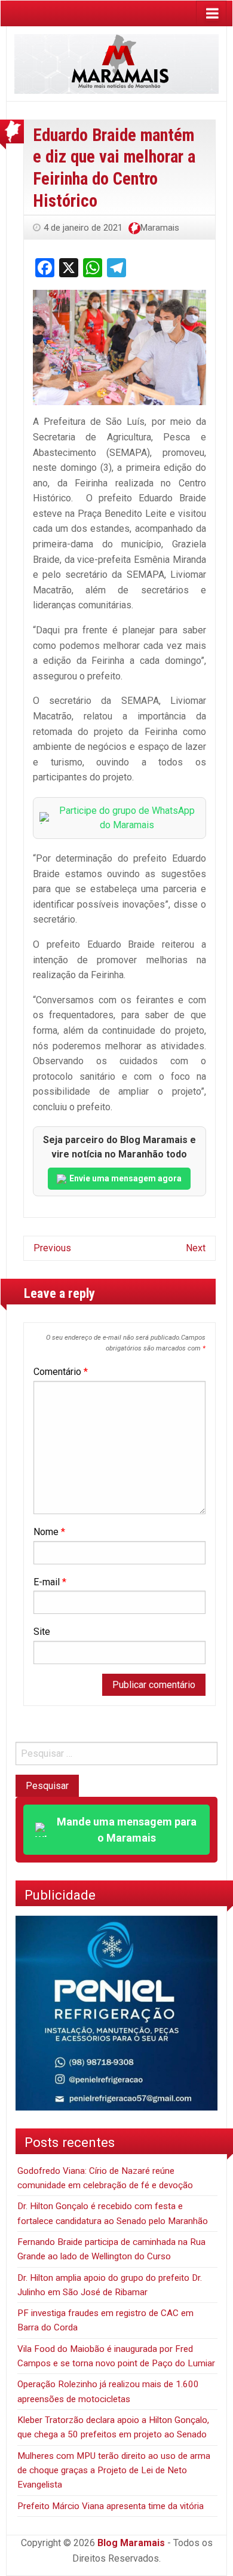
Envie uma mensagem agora (125, 1178)
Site (42, 1632)
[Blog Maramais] (116, 63)
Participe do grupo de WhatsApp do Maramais (127, 818)
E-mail (50, 1582)
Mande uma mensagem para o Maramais (127, 1830)
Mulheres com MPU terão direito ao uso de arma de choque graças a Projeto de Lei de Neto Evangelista (114, 2471)
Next (196, 1248)
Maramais (160, 228)
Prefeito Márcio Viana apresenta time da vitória (111, 2506)
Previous (52, 1248)
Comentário (61, 1372)
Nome (49, 1532)
